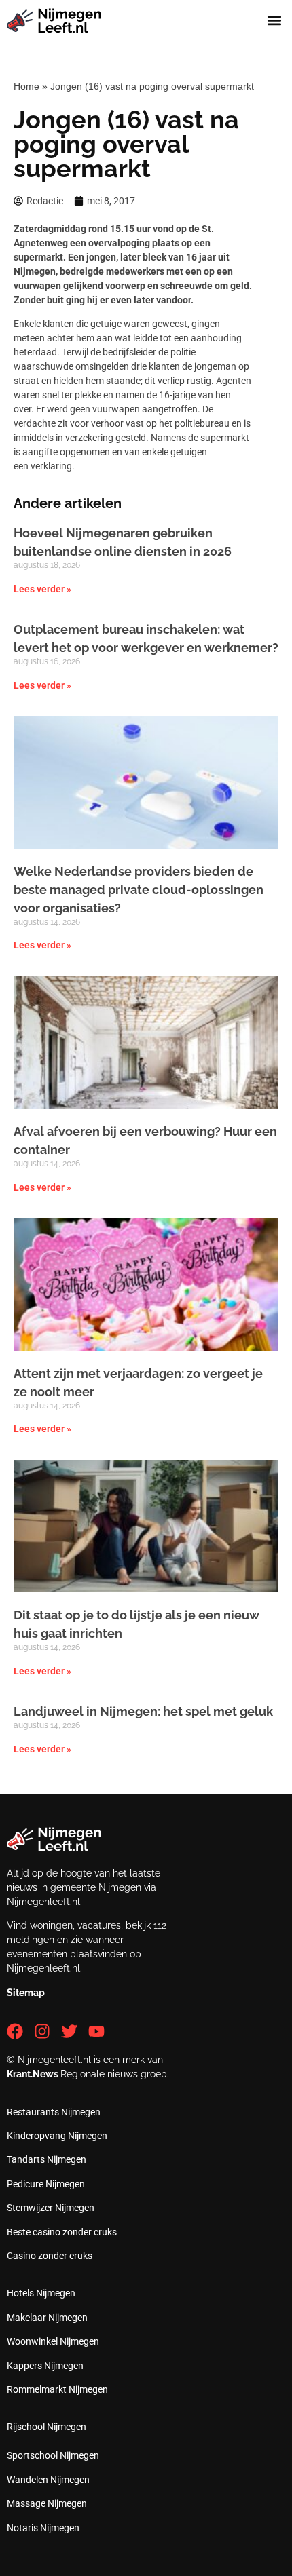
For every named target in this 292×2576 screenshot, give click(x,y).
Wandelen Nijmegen (48, 2480)
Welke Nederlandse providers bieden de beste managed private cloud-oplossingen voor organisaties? (139, 890)
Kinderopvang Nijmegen (57, 2136)
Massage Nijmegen (47, 2503)
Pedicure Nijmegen (46, 2184)
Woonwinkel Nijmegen (53, 2341)
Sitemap (26, 1993)
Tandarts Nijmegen (47, 2159)
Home (26, 86)
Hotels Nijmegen (41, 2293)
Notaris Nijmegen (43, 2528)
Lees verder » (42, 589)
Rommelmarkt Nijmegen (57, 2389)
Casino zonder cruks (50, 2256)
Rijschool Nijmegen (47, 2427)
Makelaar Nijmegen (47, 2318)
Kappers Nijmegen (45, 2366)
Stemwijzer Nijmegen (51, 2208)
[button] (274, 21)
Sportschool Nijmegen (53, 2455)
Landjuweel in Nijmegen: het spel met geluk (143, 1711)
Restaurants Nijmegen (54, 2112)
